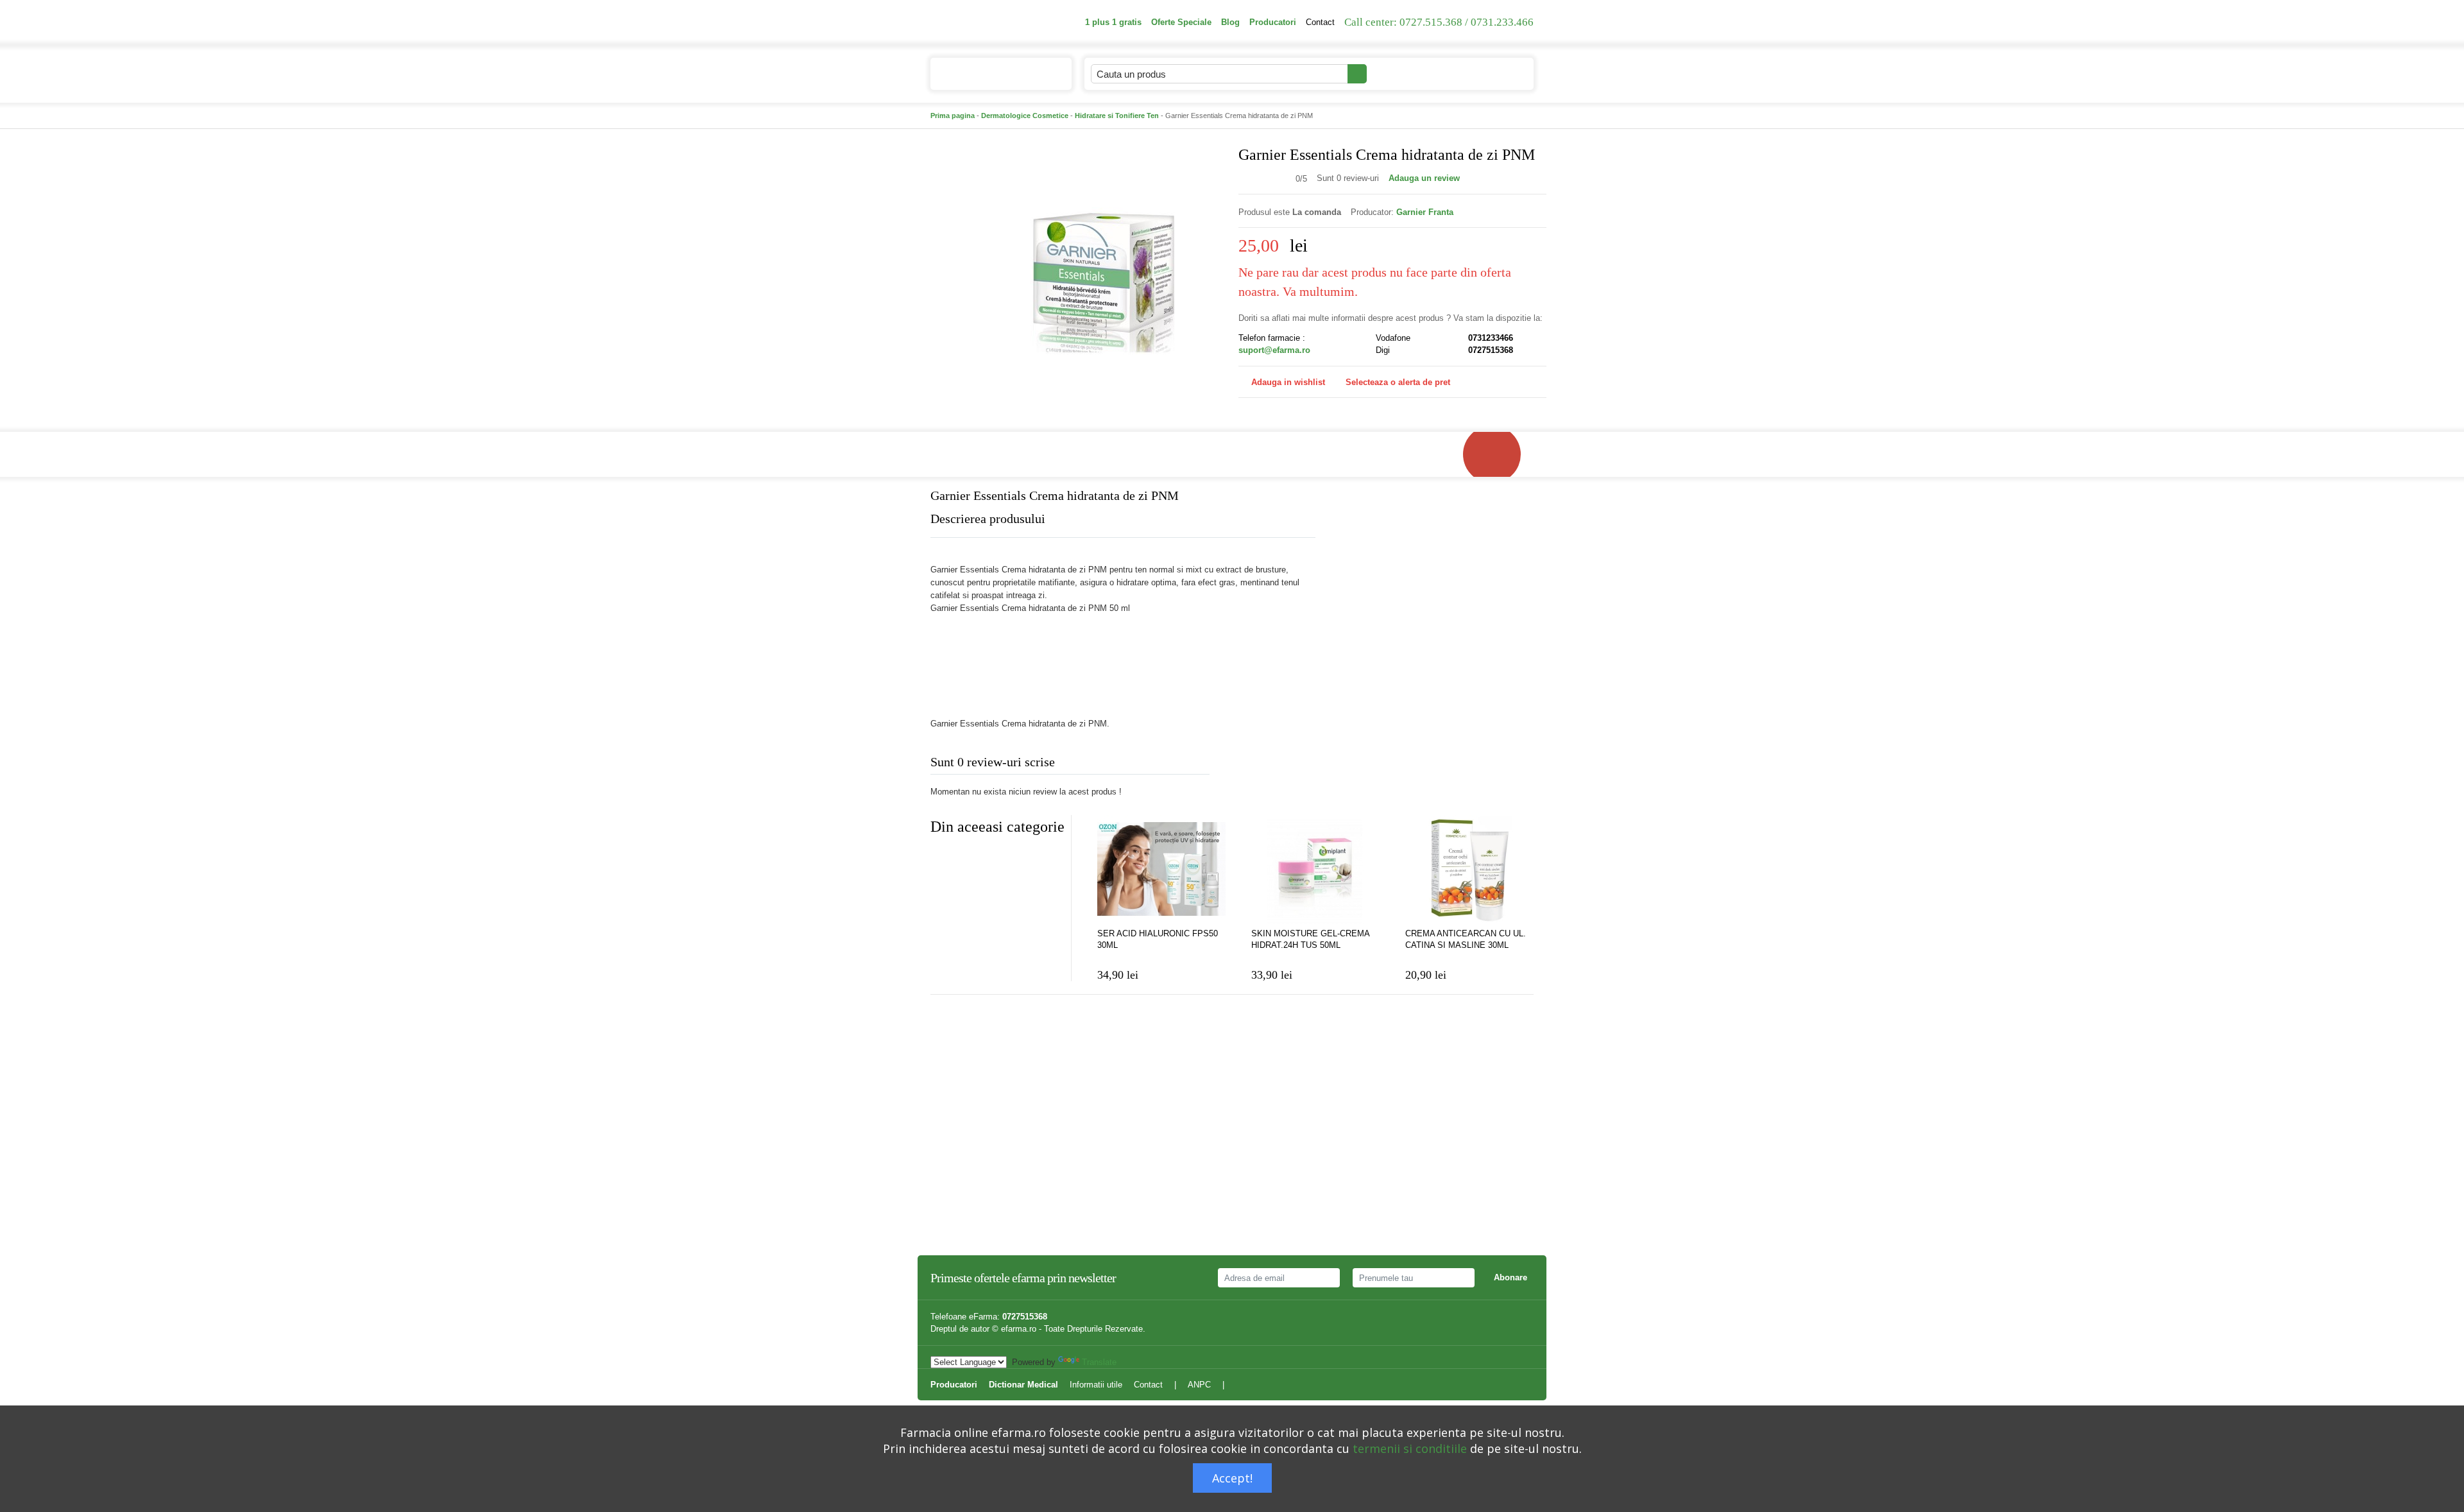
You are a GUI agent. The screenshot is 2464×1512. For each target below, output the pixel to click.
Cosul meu (1481, 73)
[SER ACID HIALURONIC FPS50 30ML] (1161, 870)
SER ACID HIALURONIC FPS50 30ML (1158, 939)
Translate (1099, 1362)
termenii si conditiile (1410, 1448)
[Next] (966, 858)
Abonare (1510, 1277)
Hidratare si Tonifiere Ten (1117, 116)
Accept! (1232, 1478)
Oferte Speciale (1181, 22)
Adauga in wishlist (1288, 382)
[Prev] (940, 858)
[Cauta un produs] (1357, 74)
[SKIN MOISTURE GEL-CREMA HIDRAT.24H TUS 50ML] (1315, 870)
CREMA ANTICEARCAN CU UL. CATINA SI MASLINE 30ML (1466, 939)
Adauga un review (1424, 178)
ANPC (1199, 1385)
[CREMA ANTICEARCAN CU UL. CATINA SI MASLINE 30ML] (1469, 870)
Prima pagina (953, 116)
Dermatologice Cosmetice (1025, 116)
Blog (1230, 22)
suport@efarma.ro (1274, 350)
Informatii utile (1096, 1385)
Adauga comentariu (1270, 765)
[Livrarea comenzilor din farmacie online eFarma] (1498, 454)
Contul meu (1403, 73)
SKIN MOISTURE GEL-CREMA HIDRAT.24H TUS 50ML (1310, 939)
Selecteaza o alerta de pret (1398, 382)
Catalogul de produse (991, 74)
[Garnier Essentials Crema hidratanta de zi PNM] (1104, 270)
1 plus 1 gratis (1113, 22)
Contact (1320, 22)
